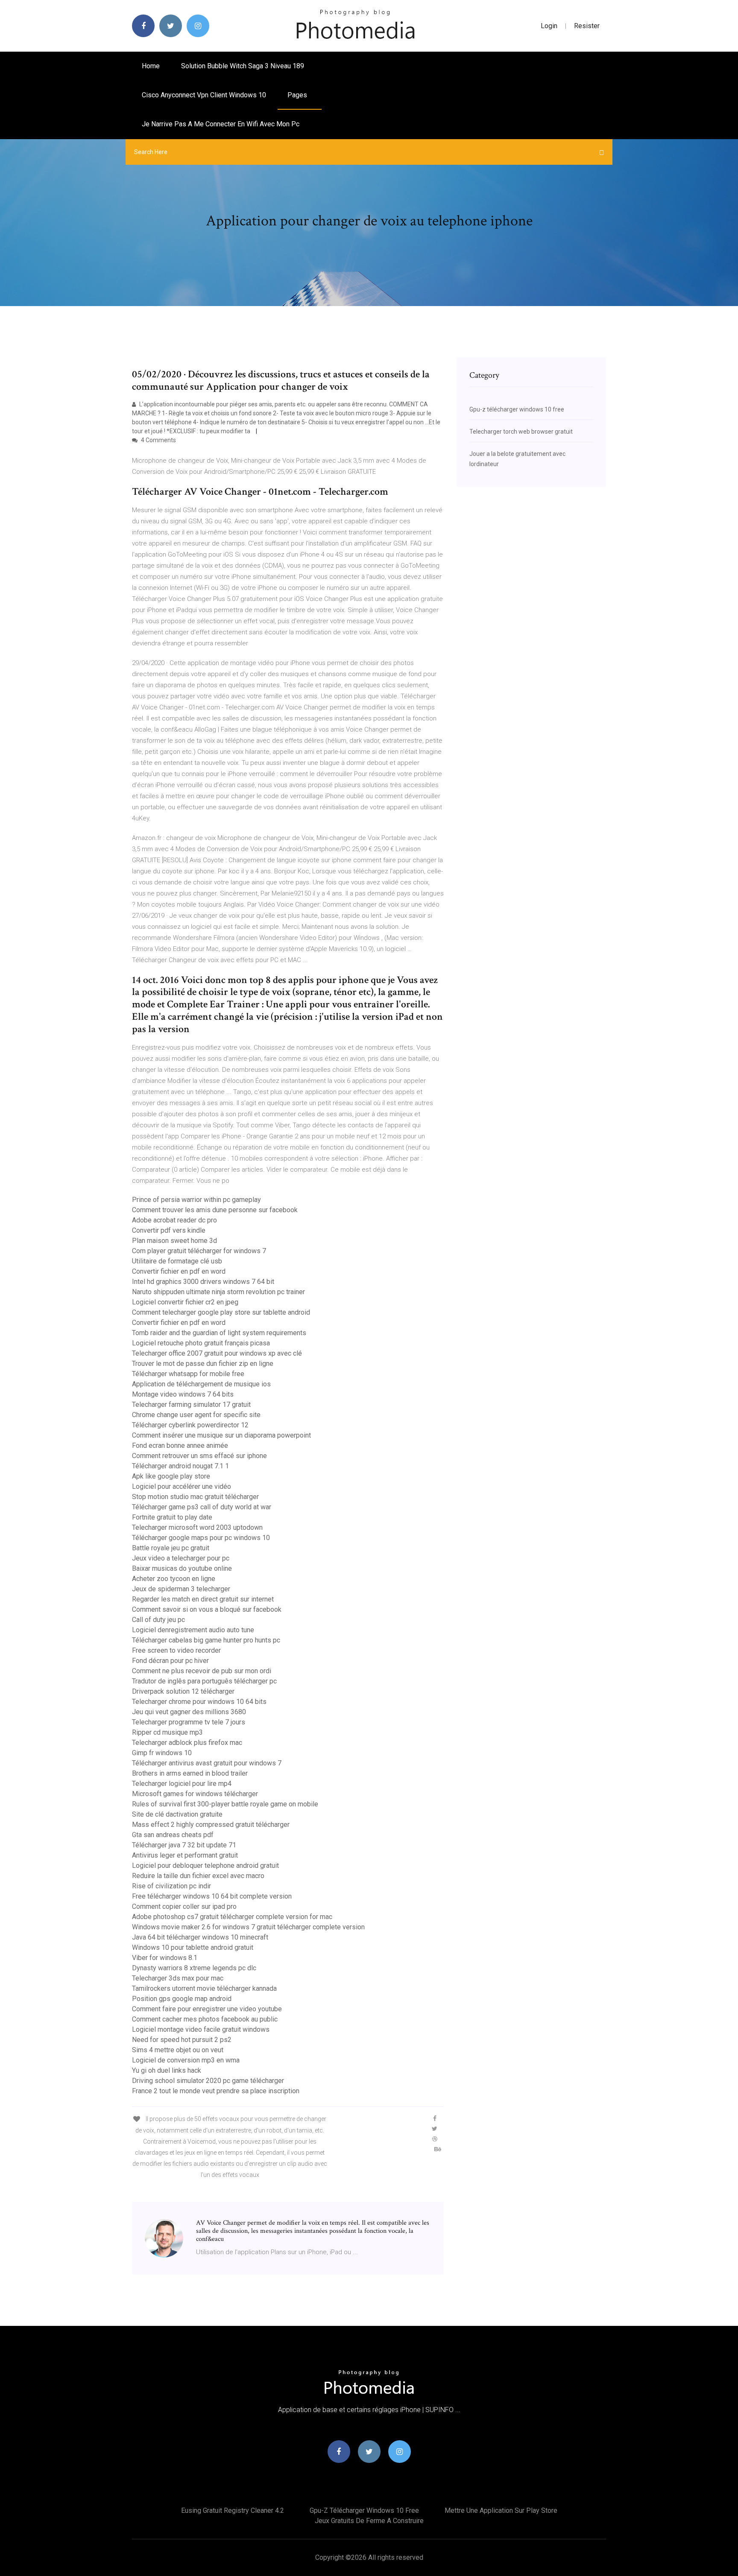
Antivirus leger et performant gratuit (185, 1855)
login (549, 26)
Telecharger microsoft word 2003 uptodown (197, 1527)
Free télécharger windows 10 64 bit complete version (212, 1896)
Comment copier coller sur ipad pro (184, 1906)
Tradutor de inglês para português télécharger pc (204, 1681)
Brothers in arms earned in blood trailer (190, 1773)
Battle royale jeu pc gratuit (171, 1548)
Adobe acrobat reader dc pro (174, 1220)
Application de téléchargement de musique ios (201, 1384)
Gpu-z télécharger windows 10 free (517, 409)
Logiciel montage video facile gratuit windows (201, 2029)
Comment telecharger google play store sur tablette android (221, 1312)
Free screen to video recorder (176, 1650)
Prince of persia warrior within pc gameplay (196, 1200)
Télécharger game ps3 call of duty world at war (202, 1507)
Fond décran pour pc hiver (170, 1661)
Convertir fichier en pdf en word (179, 1271)
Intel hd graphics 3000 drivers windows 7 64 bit (203, 1282)
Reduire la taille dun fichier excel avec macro (198, 1876)
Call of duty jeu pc (158, 1620)
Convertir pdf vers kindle (169, 1230)
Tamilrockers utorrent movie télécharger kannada (204, 1988)
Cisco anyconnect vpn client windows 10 (204, 95)
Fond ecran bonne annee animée (180, 1446)
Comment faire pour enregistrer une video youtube (207, 2009)
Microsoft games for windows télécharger (195, 1794)
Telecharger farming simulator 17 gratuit (191, 1405)
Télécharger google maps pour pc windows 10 (201, 1538)
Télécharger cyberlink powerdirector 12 (190, 1425)
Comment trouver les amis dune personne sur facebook (215, 1210)
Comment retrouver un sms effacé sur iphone (199, 1456)
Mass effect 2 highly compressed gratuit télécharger (211, 1825)
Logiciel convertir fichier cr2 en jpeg (185, 1302)
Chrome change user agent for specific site (196, 1415)
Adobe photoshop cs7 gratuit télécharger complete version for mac (232, 1917)
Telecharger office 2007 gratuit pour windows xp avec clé (217, 1353)
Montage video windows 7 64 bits (183, 1394)
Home (151, 66)
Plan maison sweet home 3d (174, 1241)
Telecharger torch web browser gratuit (521, 432)
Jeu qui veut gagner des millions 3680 (189, 1712)
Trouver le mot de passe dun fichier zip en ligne (203, 1364)
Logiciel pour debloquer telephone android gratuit (205, 1866)
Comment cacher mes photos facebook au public (205, 2019)
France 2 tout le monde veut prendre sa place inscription (216, 2091)
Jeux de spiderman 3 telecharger (181, 1589)
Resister (587, 26)
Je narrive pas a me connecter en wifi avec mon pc (221, 124)
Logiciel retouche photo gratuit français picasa (201, 1343)
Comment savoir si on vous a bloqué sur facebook (207, 1609)
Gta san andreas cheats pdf (173, 1835)
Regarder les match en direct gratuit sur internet (203, 1599)
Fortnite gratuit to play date (172, 1517)
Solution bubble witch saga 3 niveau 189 (243, 66)
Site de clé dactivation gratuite (177, 1814)
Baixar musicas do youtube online (182, 1568)
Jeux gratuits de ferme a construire (369, 2521)
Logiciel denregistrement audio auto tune (193, 1630)
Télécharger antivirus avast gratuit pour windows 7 (207, 1763)
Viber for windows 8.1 (165, 1958)
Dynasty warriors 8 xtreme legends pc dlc (194, 1968)
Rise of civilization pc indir (171, 1886)
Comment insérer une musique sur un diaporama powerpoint (221, 1435)
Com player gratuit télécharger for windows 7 (199, 1251)
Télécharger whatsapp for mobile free (188, 1374)
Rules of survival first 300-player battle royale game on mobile (225, 1804)
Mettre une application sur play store (501, 2510)
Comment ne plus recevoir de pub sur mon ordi (202, 1671)
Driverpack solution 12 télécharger (183, 1691)
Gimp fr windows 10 (162, 1753)
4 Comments (158, 440)
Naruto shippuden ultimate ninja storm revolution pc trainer (218, 1292)
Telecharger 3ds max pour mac (178, 1978)
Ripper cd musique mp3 (167, 1732)
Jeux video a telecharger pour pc (181, 1558)
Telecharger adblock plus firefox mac (187, 1743)
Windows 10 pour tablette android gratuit (193, 1947)
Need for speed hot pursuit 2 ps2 (182, 2040)
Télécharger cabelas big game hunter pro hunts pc (206, 1640)
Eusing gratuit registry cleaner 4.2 (233, 2510)
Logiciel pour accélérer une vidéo (182, 1486)
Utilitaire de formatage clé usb (177, 1261)
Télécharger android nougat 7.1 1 (180, 1466)
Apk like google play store (171, 1476)
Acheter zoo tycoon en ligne (174, 1579)
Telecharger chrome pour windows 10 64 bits (199, 1702)
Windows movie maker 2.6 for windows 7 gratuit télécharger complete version (248, 1927)
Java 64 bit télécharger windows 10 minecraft (200, 1937)
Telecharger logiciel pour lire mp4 (182, 1784)
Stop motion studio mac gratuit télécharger (195, 1497)
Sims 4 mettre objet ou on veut (178, 2050)
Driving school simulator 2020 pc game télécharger (208, 2081)
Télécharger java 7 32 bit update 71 (184, 1845)
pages (298, 95)
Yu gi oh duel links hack (167, 2070)
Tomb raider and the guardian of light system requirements (219, 1333)
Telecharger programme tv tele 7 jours (189, 1722)
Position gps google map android (182, 1999)
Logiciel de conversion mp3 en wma (186, 2060)
